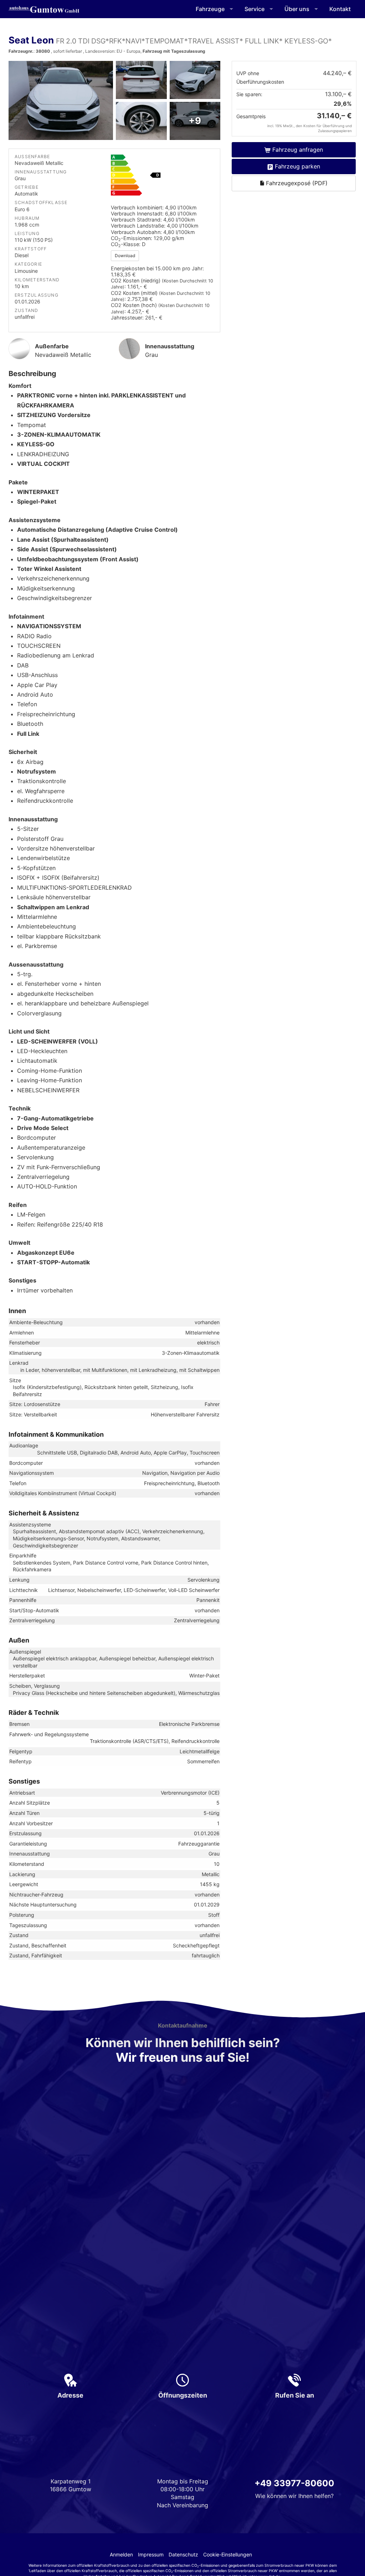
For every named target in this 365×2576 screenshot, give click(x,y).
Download (125, 256)
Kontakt (340, 9)
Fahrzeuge (210, 9)
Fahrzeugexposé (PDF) (296, 183)
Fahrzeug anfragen (298, 150)
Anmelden (121, 2554)
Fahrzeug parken (297, 166)
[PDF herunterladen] (163, 177)
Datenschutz (183, 2554)
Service (255, 9)
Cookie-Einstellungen (228, 2554)
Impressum (151, 2554)
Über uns (297, 9)
